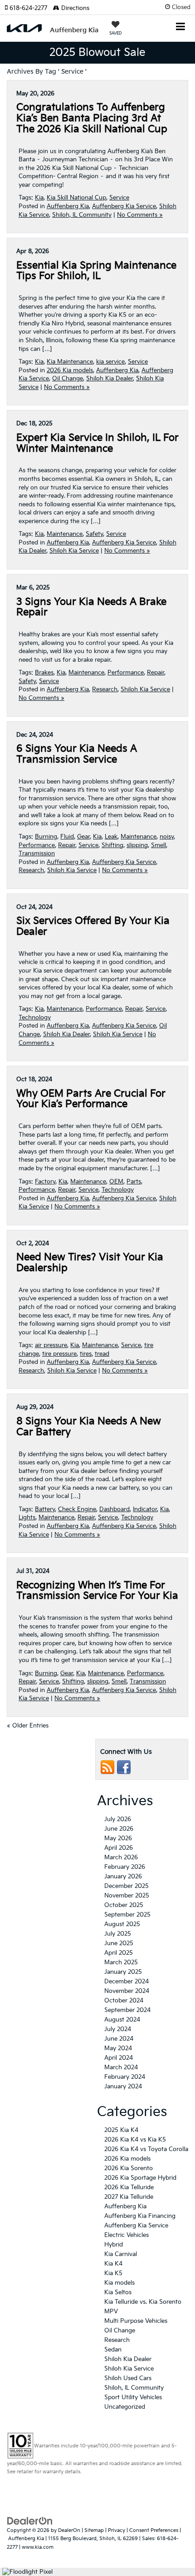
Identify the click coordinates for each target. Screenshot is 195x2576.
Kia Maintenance (70, 362)
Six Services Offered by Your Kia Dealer (93, 926)
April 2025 (119, 1953)
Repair (156, 673)
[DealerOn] (30, 2521)
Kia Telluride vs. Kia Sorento (143, 2302)
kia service (110, 362)
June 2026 (119, 1829)
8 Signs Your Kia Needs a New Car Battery (89, 1427)
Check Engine (77, 1509)
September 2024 (127, 2010)
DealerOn (69, 2530)
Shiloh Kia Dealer (110, 379)
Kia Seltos (118, 2292)
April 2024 (119, 2058)
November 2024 (127, 1991)
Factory (45, 1182)
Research (105, 689)
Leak (111, 837)
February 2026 (125, 1867)
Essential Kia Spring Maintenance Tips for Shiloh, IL (96, 271)
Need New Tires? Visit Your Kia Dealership (90, 1263)
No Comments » (140, 215)
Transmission (37, 854)
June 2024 (119, 2039)
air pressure (51, 1345)
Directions (74, 8)
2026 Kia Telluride (129, 2187)
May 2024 (118, 2048)
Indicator (145, 1509)
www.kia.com (38, 2547)
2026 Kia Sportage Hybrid (140, 2178)
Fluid (67, 837)
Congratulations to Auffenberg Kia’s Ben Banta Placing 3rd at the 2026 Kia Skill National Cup (92, 118)
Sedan (113, 2350)
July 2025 (118, 1934)
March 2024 (121, 2067)
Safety (94, 534)
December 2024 (127, 1982)
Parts (134, 1182)
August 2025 (122, 1924)
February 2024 (125, 2077)
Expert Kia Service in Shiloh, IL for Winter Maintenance (97, 443)
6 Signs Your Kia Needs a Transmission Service (77, 754)
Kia (39, 198)
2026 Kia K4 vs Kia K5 (135, 2140)
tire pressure (59, 1354)
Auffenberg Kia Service (124, 206)
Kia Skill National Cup (76, 198)
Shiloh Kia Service (74, 551)
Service (119, 198)
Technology (35, 1018)
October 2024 (124, 2001)
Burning (46, 837)
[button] (29, 8)
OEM (116, 1182)
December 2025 (127, 1886)
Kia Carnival (121, 2254)
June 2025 (119, 1943)
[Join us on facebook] (124, 1767)
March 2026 (121, 1857)
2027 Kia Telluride (129, 2197)
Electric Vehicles (127, 2235)
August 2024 (122, 2020)
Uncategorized (125, 2407)
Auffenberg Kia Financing (140, 2216)
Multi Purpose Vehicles (136, 2321)
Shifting (112, 845)
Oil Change (68, 379)
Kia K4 (113, 2264)
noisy (167, 837)
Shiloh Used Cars (128, 2378)
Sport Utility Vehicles (133, 2397)
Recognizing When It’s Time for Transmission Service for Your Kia (97, 1591)
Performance (126, 673)
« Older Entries (28, 1726)
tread (102, 1354)
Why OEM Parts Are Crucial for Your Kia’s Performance (91, 1099)
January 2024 (123, 2087)
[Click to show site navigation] (181, 27)
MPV (111, 2311)
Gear (83, 837)
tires (86, 1354)
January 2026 (123, 1877)
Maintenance (65, 534)
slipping (137, 845)
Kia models (119, 2283)
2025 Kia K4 (121, 2130)
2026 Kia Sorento (129, 2168)
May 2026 (118, 1838)
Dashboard (115, 1509)
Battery (45, 1509)
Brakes (44, 673)
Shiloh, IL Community (82, 215)
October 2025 (124, 1905)
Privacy (117, 2530)
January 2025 (123, 1972)
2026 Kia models (70, 370)
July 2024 (118, 2029)
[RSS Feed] (107, 1767)
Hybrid (114, 2245)
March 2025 (121, 1962)
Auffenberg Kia (68, 206)
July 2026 (118, 1819)
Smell (158, 845)
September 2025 (127, 1915)
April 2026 (119, 1848)
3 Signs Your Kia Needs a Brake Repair (91, 607)
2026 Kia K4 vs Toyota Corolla (146, 2149)
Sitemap (94, 2530)
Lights (27, 1518)
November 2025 (127, 1896)
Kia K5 (113, 2273)
